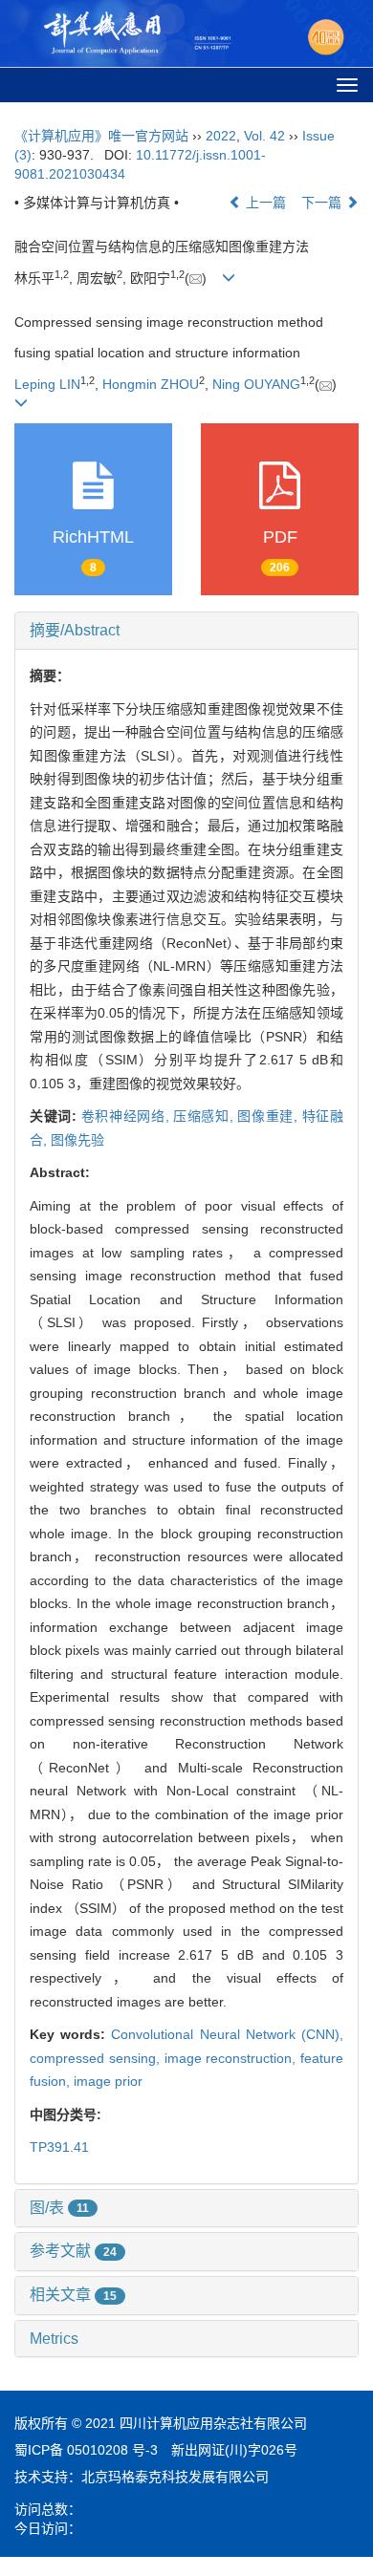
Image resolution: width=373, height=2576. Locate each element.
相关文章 (73, 2295)
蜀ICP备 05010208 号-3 (86, 2450)
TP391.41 (59, 2147)
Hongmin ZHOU (151, 384)
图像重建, (269, 1116)
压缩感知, (205, 1116)
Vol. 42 (264, 136)
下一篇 (323, 203)
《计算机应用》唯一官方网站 (101, 136)
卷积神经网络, (128, 1116)
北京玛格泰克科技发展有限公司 (175, 2477)
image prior (108, 2081)
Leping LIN (47, 384)
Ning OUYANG (256, 384)
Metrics (54, 2339)
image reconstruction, (233, 2058)
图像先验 (77, 1140)
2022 (221, 136)
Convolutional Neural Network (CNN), (227, 2034)
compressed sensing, (97, 2058)
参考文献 (73, 2251)
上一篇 (264, 203)
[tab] (186, 631)
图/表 (59, 2208)
